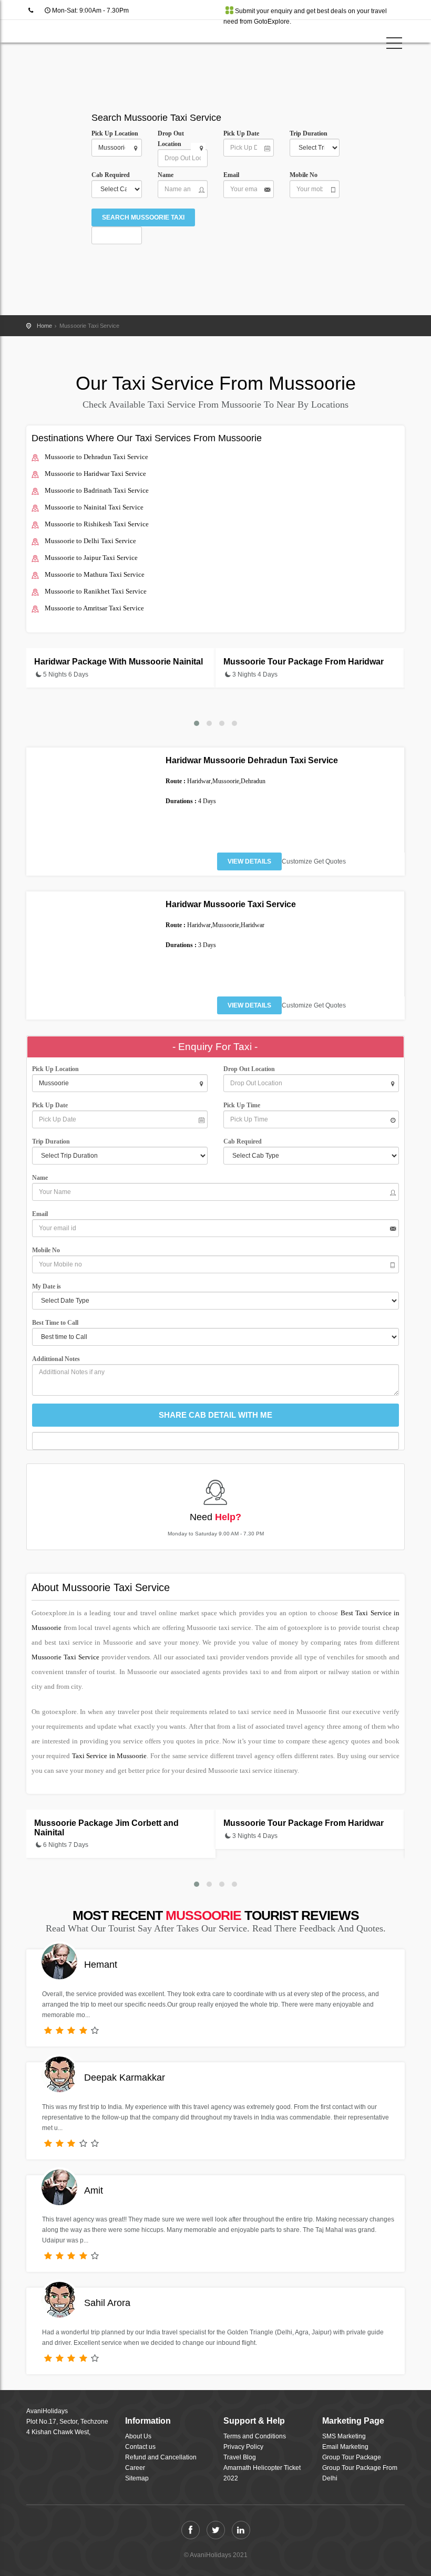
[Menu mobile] (394, 45)
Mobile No (304, 175)
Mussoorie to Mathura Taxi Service (95, 574)
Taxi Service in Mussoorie (109, 1756)
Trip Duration (311, 133)
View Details (249, 861)
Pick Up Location (115, 133)
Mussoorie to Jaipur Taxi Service (91, 558)
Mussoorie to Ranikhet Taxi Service (96, 591)
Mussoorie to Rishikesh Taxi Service (97, 524)
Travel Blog (240, 2457)
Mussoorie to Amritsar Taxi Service (94, 608)
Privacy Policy (243, 2447)
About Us (138, 2436)
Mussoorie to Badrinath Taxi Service (97, 490)
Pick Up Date (241, 133)
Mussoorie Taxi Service (65, 1657)
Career (135, 2468)
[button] (197, 723)
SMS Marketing (344, 2436)
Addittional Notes (56, 1359)
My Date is (48, 1286)
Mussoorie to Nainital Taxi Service (94, 507)
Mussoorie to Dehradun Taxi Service (96, 457)
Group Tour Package (352, 2457)
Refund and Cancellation (161, 2457)
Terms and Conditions (255, 2436)
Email (231, 175)
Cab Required (113, 175)
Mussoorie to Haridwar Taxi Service (95, 474)
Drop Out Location (171, 139)
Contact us (140, 2447)
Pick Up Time (242, 1105)
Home (44, 326)
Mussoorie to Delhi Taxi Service (90, 541)
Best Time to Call (58, 1323)
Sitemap (137, 2478)
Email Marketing (345, 2447)
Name (167, 175)
